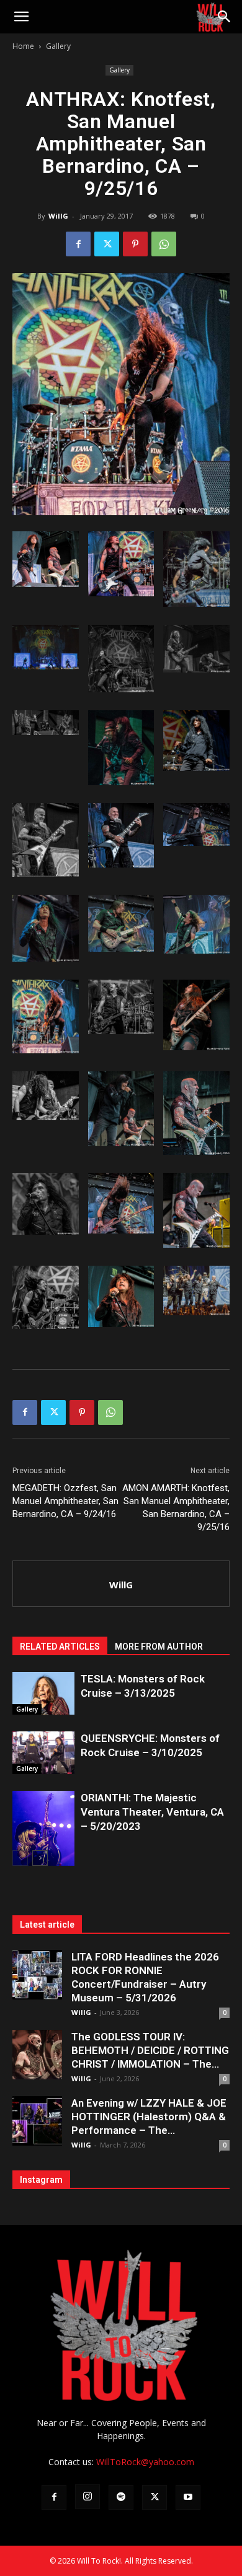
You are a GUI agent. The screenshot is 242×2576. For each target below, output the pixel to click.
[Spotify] (121, 2497)
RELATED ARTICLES (60, 1647)
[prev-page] (20, 1858)
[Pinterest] (135, 244)
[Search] (225, 17)
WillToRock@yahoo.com (145, 2462)
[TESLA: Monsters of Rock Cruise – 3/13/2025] (43, 1693)
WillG (58, 216)
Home (23, 46)
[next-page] (40, 1858)
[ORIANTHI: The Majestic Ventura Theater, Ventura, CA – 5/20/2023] (43, 1836)
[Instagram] (87, 2497)
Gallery (58, 46)
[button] (21, 17)
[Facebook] (78, 244)
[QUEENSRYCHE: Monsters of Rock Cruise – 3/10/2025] (43, 1753)
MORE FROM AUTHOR (159, 1647)
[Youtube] (188, 2497)
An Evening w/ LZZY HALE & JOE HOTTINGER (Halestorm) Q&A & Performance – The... (149, 2117)
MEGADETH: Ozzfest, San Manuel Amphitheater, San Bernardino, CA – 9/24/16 (65, 1501)
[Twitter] (107, 244)
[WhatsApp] (164, 244)
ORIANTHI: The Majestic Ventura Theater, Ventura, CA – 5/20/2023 (152, 1812)
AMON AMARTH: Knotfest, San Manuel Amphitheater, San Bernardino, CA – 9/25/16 (176, 1508)
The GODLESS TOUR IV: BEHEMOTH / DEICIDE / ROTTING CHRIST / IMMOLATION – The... (150, 2050)
